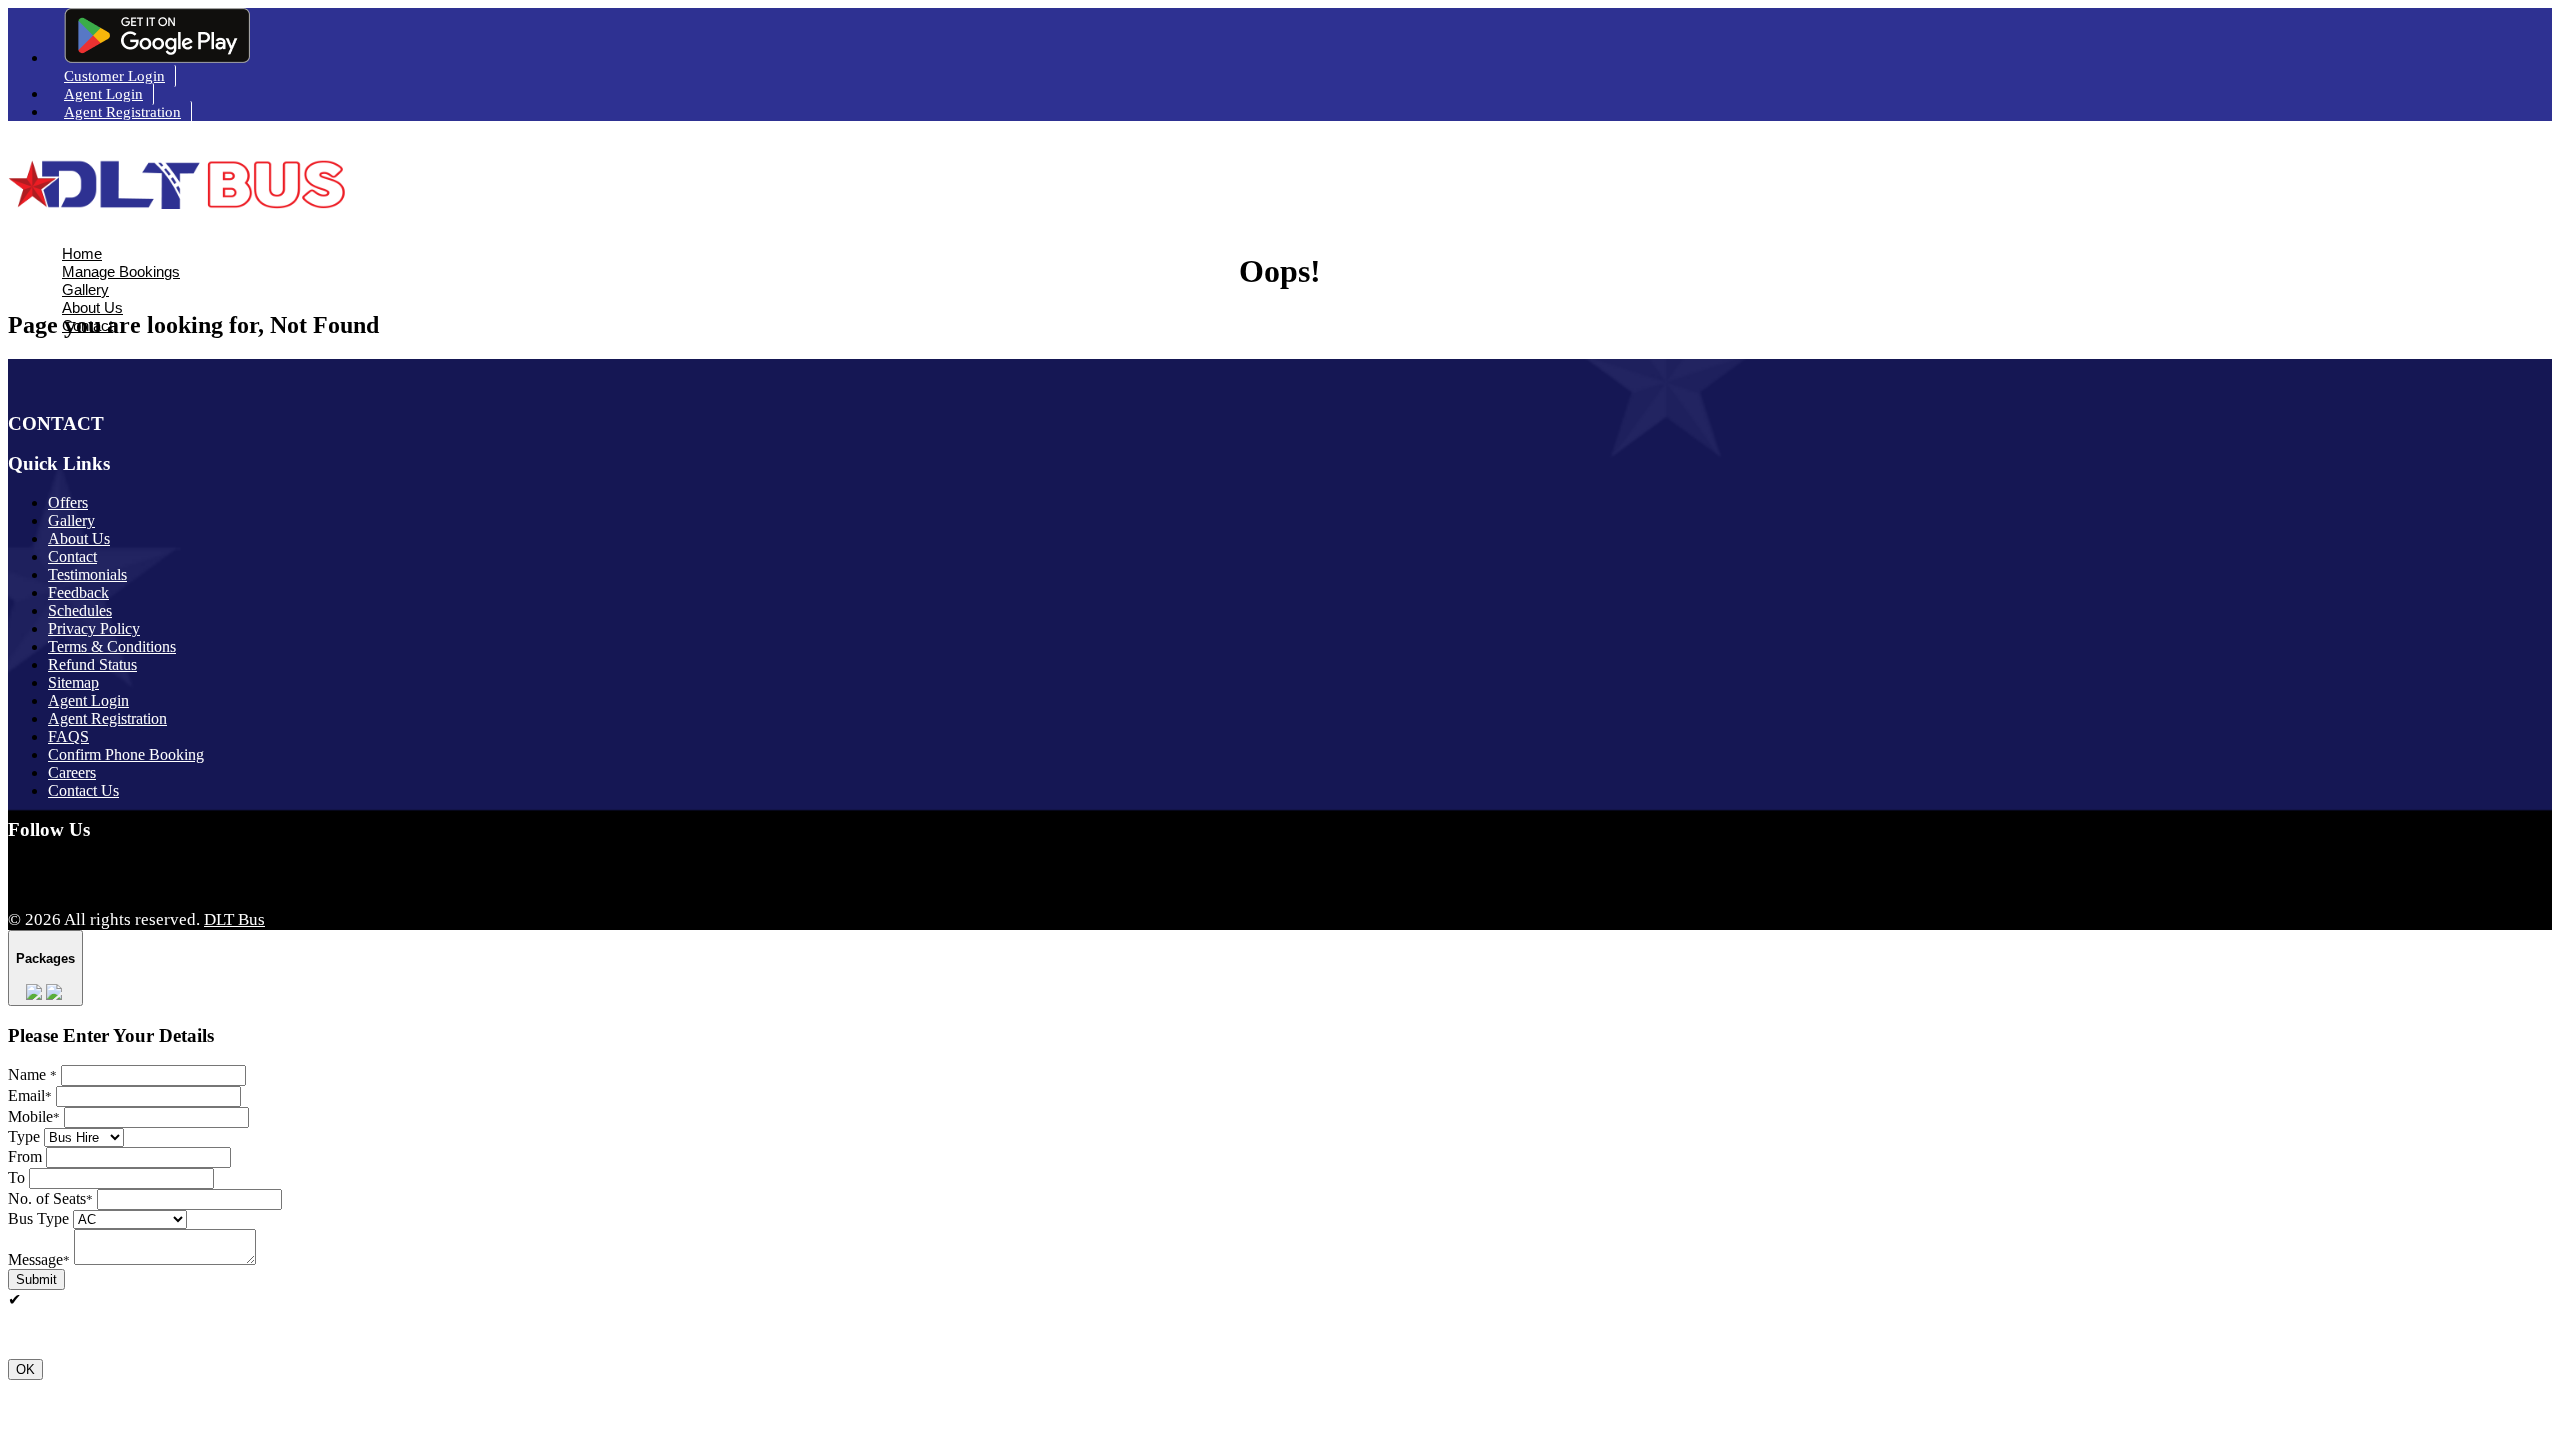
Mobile (34, 1116)
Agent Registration (122, 112)
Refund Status (92, 664)
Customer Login (114, 76)
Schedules (80, 610)
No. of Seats (50, 1198)
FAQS (68, 736)
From (25, 1156)
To (16, 1177)
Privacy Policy (94, 628)
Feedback (78, 592)
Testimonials (87, 574)
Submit (36, 1279)
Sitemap (73, 682)
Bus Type (38, 1218)
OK (25, 1369)
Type (24, 1136)
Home (82, 253)
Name (32, 1074)
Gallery (85, 289)
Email (30, 1095)
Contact (87, 325)
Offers (68, 502)
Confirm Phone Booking (126, 754)
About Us (92, 307)
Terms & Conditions (112, 646)
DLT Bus (234, 919)
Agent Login (103, 94)
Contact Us (83, 790)
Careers (72, 772)
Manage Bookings (121, 271)
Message (39, 1259)
